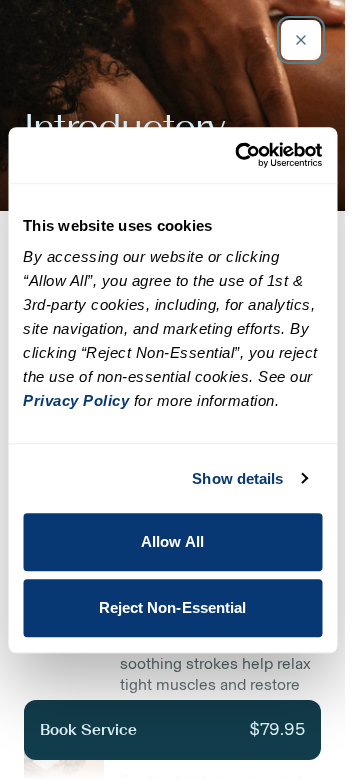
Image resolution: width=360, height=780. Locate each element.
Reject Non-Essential (173, 607)
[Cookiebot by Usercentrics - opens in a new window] (241, 155)
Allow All (172, 541)
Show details (237, 478)
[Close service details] (301, 40)
